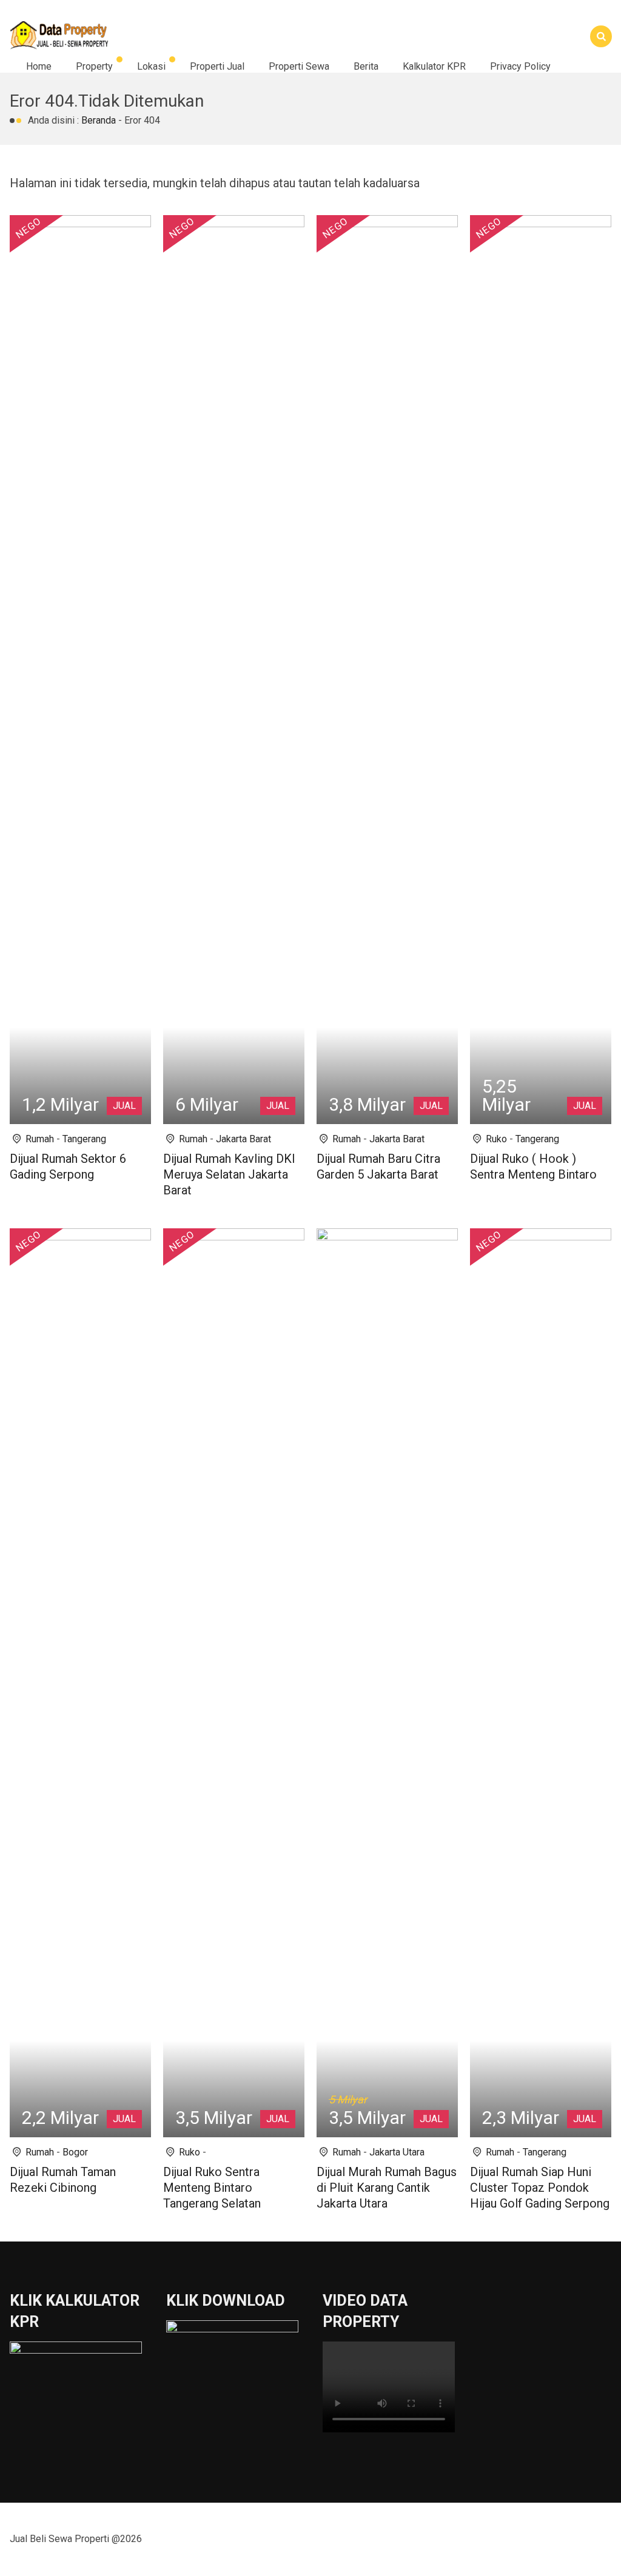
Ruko (496, 1139)
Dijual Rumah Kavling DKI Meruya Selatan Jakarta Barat (229, 1174)
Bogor (75, 2152)
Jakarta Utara (397, 2152)
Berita (366, 66)
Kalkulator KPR (434, 66)
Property (94, 66)
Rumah (40, 1139)
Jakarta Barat (243, 1139)
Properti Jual (217, 66)
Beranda (99, 120)
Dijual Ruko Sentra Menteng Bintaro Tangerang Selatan (212, 2188)
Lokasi (151, 66)
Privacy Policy (520, 66)
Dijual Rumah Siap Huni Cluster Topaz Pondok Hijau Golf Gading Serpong (540, 2188)
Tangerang (84, 1139)
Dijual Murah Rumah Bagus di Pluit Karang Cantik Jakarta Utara (387, 2188)
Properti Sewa (299, 66)
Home (39, 66)
